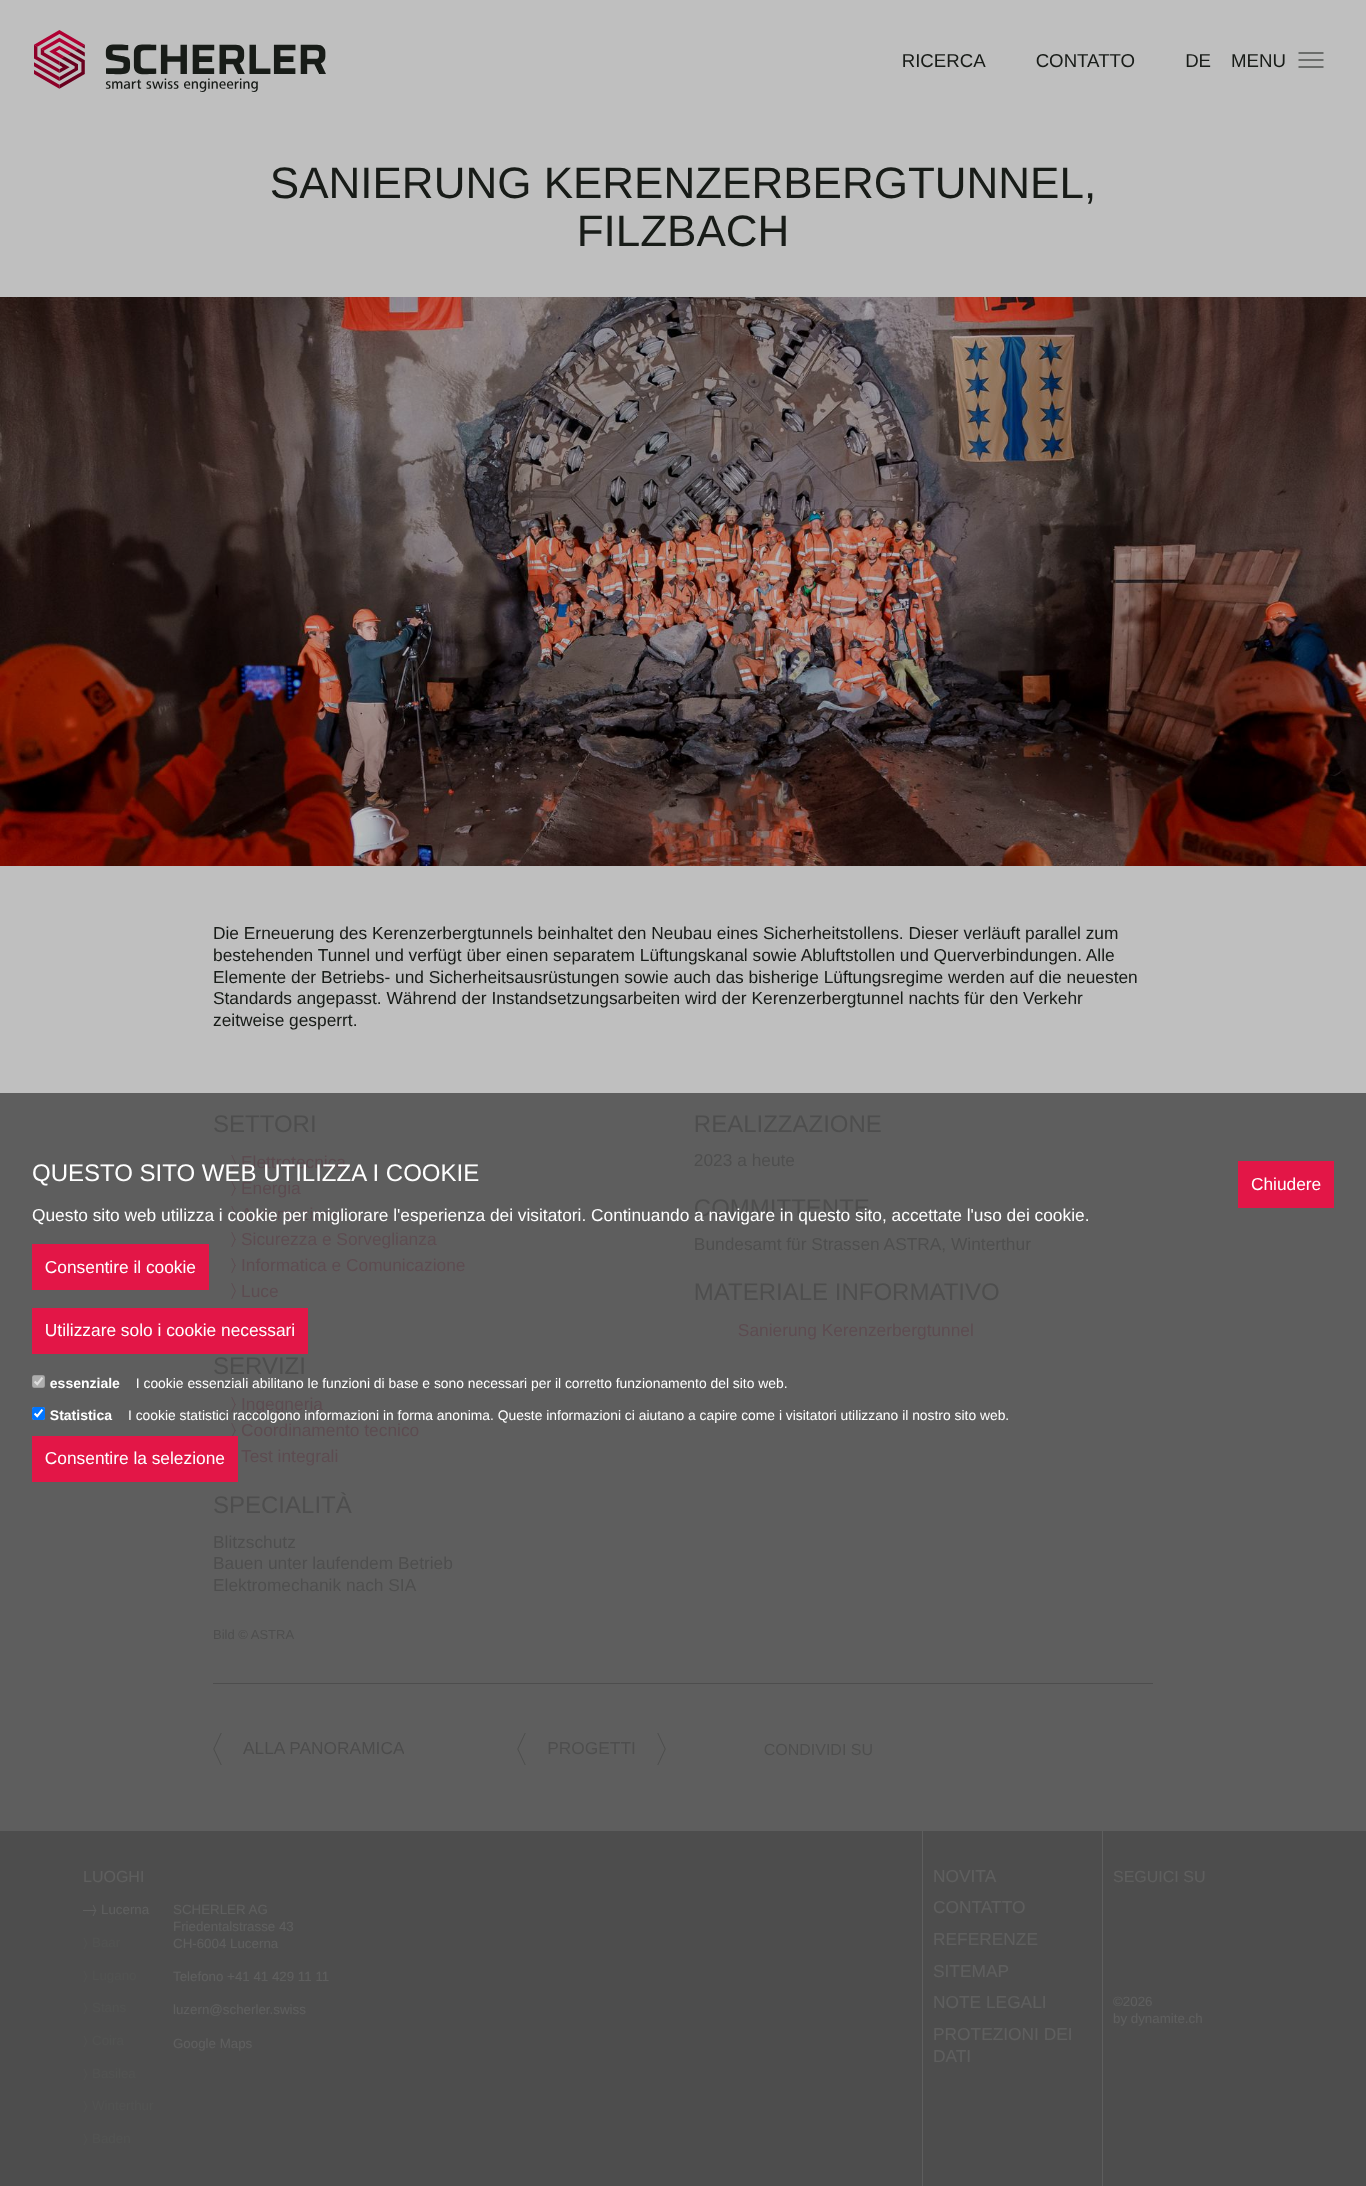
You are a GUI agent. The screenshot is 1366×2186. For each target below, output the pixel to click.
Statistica (83, 1415)
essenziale (87, 1383)
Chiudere (1286, 1184)
